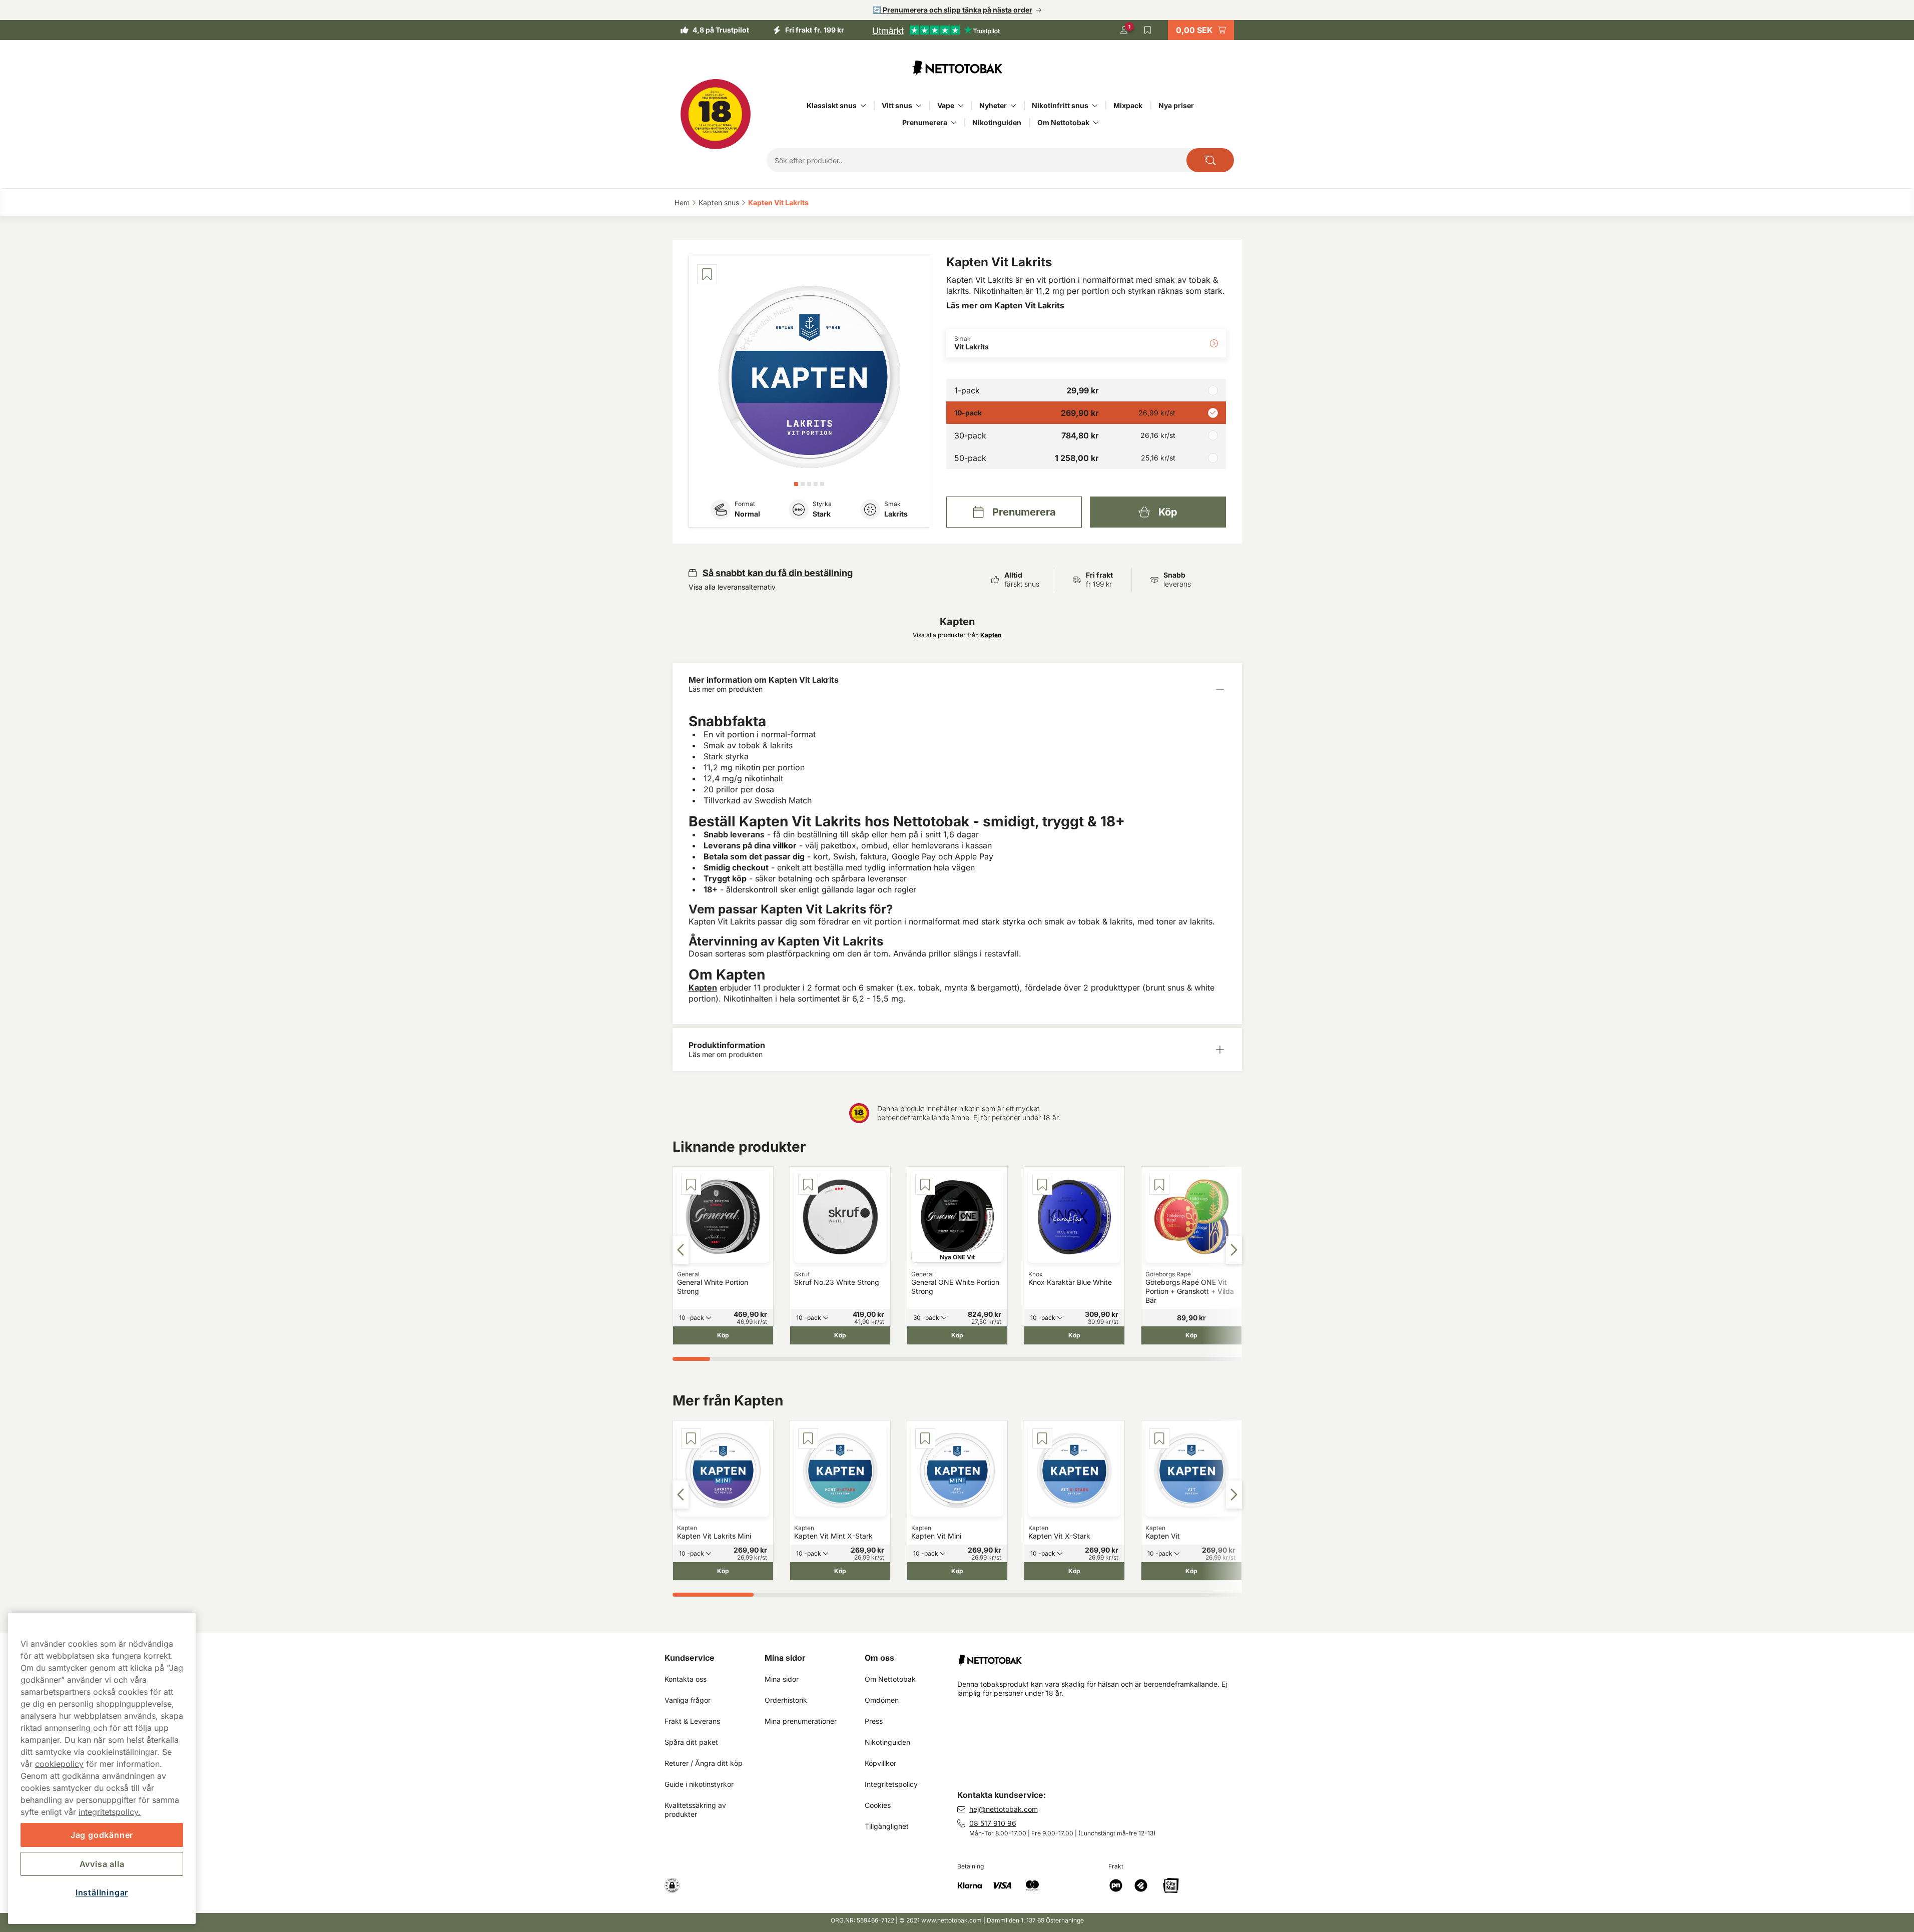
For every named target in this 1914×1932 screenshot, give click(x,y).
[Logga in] (1124, 30)
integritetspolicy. (110, 1812)
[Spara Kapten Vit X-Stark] (1042, 1438)
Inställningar (102, 1892)
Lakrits (896, 514)
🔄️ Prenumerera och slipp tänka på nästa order (952, 10)
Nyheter (993, 105)
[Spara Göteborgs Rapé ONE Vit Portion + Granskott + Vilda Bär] (1159, 1185)
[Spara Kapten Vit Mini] (925, 1438)
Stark (822, 514)
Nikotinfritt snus (1060, 105)
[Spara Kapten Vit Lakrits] (707, 274)
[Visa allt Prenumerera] (954, 123)
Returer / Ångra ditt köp (704, 1763)
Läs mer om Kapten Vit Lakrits (1005, 305)
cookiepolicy (59, 1764)
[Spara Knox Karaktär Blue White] (1042, 1185)
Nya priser (1176, 105)
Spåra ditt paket (691, 1742)
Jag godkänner (102, 1835)
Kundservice (690, 1658)
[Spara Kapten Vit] (1159, 1438)
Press (874, 1721)
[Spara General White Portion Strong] (691, 1185)
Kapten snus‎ (719, 202)
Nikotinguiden (997, 122)
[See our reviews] (936, 30)
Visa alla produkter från (957, 635)
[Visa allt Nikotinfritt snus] (1095, 106)
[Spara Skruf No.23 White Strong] (808, 1185)
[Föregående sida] (681, 1250)
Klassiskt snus (832, 105)
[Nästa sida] (1234, 1250)
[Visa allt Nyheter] (1013, 106)
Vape (946, 105)
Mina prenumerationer (801, 1721)
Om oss (879, 1658)
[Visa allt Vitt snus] (919, 106)
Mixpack (1128, 105)
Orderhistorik (786, 1700)
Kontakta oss (686, 1679)
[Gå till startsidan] (957, 68)
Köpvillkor (880, 1763)
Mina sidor (785, 1658)
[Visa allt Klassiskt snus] (863, 106)
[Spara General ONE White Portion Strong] (925, 1185)
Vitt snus (897, 105)
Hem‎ (682, 202)
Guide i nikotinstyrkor (699, 1784)
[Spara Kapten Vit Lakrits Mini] (691, 1438)
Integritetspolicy (891, 1784)
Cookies (878, 1805)
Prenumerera (925, 122)
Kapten (703, 988)
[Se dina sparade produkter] (1148, 30)
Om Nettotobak (1063, 122)
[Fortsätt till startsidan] (1104, 1656)
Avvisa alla (102, 1864)
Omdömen (882, 1700)
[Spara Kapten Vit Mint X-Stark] (808, 1438)
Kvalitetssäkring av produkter (696, 1810)
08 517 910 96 (993, 1823)
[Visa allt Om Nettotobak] (1096, 123)
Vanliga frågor (688, 1700)
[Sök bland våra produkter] (1210, 160)
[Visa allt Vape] (961, 106)
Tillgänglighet (887, 1826)
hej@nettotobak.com (1004, 1809)
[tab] (796, 484)
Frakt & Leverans (692, 1721)
